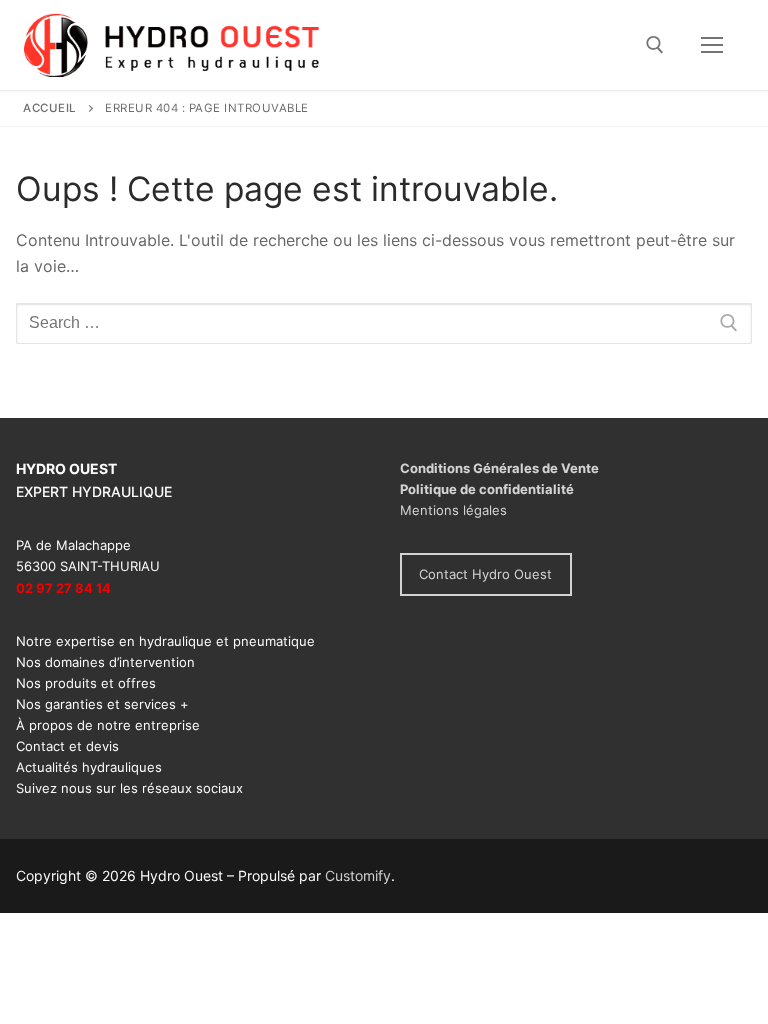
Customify (358, 875)
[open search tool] (655, 45)
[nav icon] (712, 45)
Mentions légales (453, 510)
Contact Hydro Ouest (485, 574)
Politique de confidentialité (487, 489)
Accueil (50, 108)
